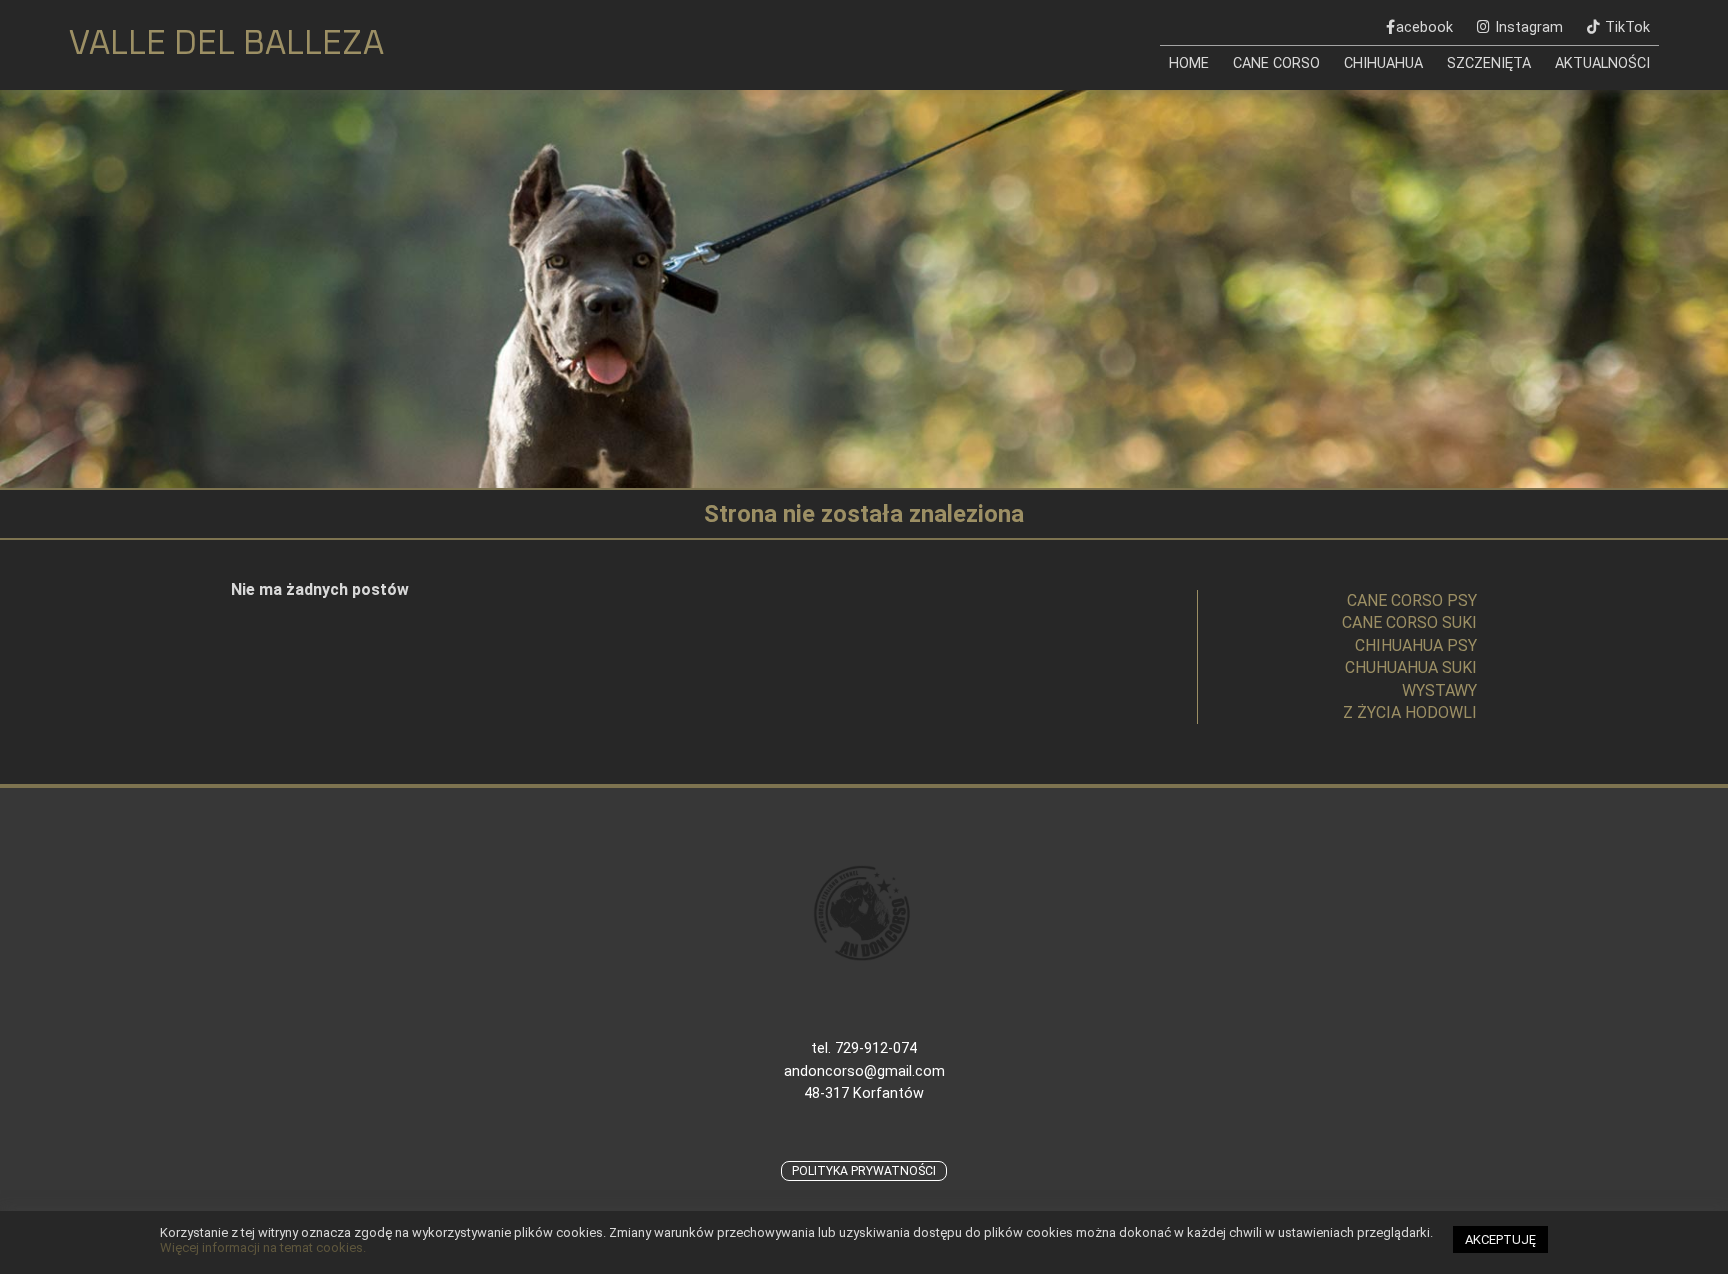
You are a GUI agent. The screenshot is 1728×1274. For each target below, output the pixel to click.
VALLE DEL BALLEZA (226, 44)
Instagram (1529, 27)
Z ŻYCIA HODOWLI (1410, 712)
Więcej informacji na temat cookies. (263, 1247)
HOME (1189, 63)
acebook (1424, 27)
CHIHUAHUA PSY (1416, 645)
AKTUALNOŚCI (1602, 63)
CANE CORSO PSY (1412, 600)
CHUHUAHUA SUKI (1411, 667)
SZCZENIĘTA (1489, 63)
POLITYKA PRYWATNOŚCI (864, 1171)
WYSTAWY (1439, 690)
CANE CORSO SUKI (1409, 622)
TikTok (1627, 27)
